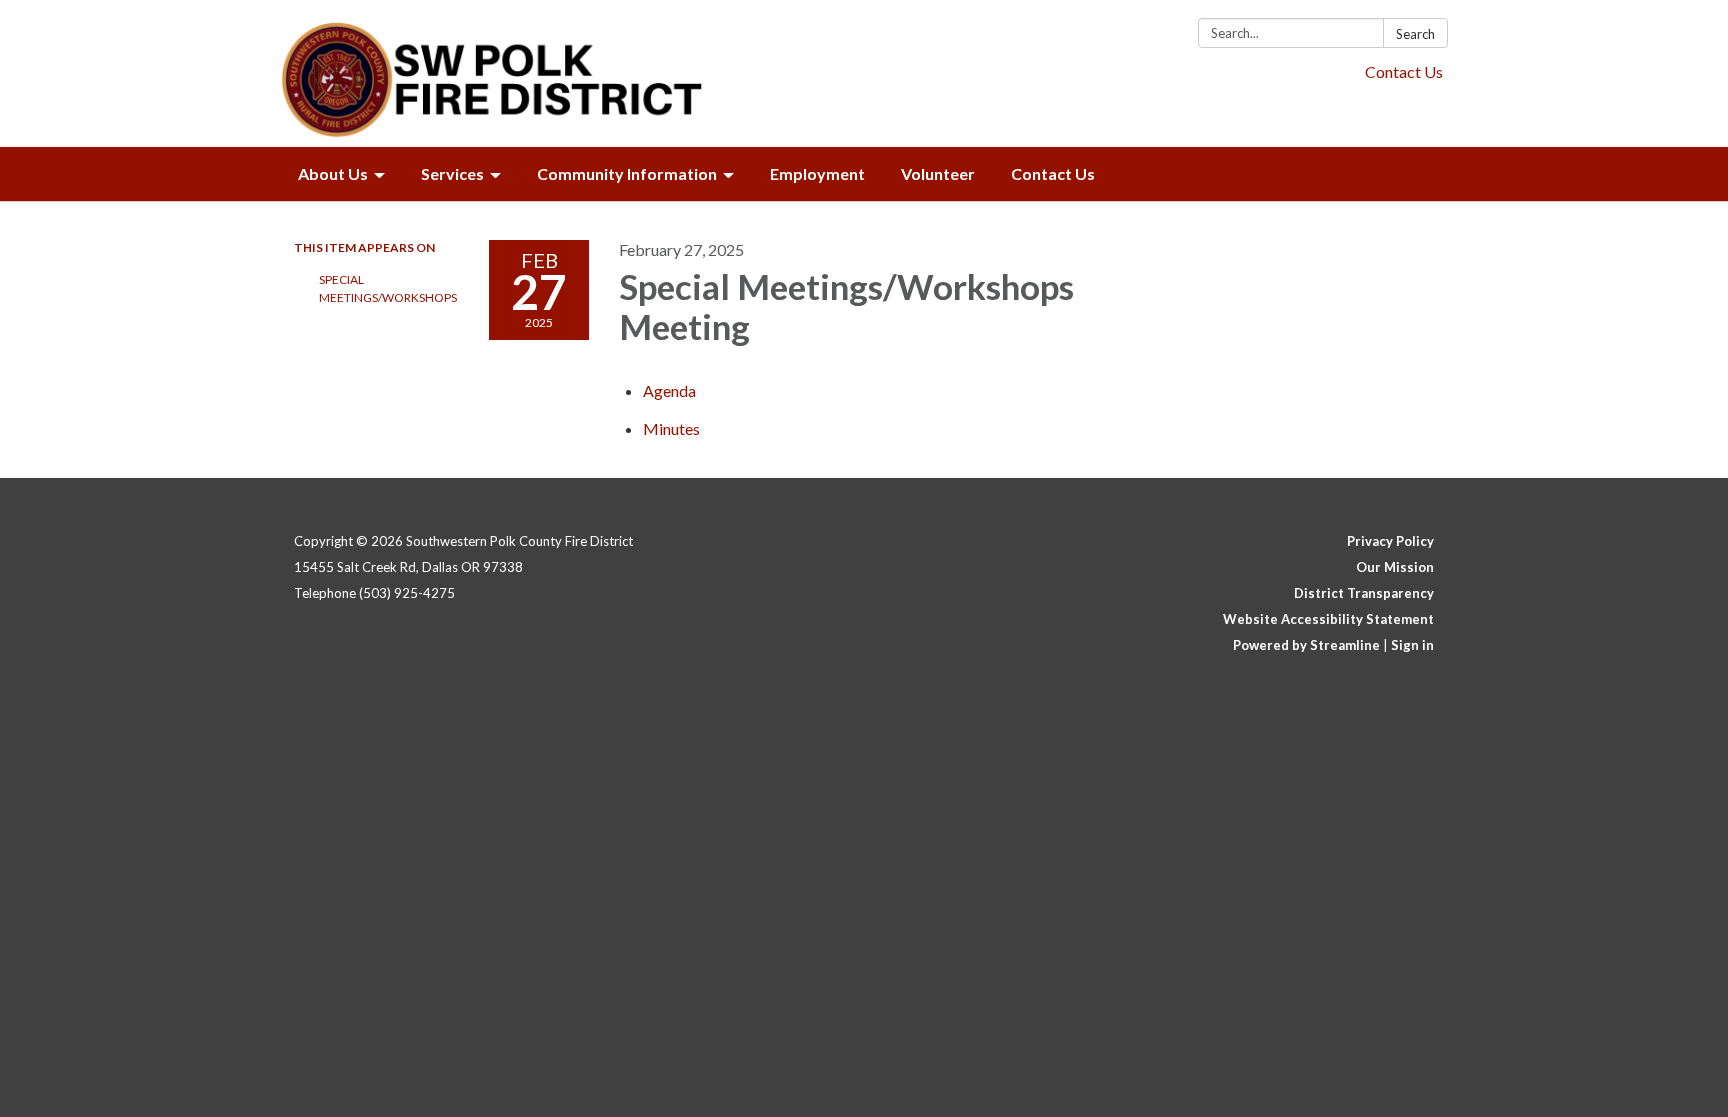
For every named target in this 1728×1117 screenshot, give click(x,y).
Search (1415, 34)
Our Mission (1395, 567)
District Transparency (1364, 593)
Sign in (1412, 645)
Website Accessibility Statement (1328, 619)
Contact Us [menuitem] (1053, 173)
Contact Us (1404, 71)
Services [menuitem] (452, 173)
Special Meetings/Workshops (388, 288)
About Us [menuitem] (333, 173)
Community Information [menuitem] (627, 173)
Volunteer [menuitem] (938, 173)
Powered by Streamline (1306, 645)
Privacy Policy (1390, 541)
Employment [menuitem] (817, 173)
